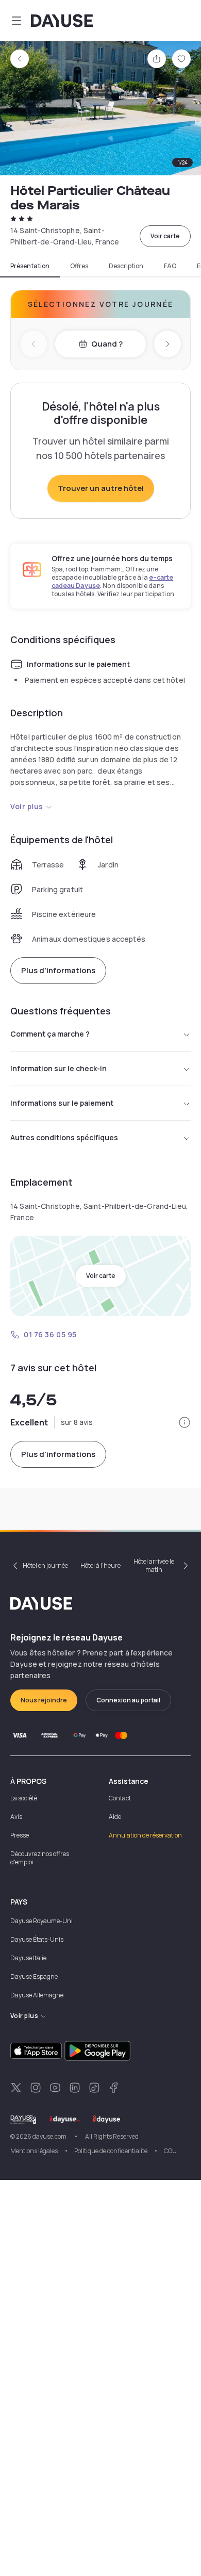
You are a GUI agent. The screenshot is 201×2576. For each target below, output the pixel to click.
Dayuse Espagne (34, 1976)
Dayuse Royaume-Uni (41, 1921)
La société (24, 1798)
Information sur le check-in (58, 1068)
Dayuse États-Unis (37, 1939)
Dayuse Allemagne (37, 1995)
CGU (170, 2151)
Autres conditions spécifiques (64, 1137)
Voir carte (165, 236)
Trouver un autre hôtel (101, 488)
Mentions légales (34, 2151)
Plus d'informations (58, 970)
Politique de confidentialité (111, 2151)
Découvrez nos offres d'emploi (40, 1858)
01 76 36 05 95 (50, 1334)
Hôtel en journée (45, 1565)
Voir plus (27, 806)
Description (126, 266)
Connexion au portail (128, 1700)
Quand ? (107, 344)
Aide (115, 1817)
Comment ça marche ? (50, 1034)
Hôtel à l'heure (100, 1565)
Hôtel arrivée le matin (154, 1565)
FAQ (170, 266)
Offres (79, 266)
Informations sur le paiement (62, 1103)
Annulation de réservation (145, 1835)
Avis (16, 1817)
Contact (120, 1798)
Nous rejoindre (44, 1700)
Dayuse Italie (28, 1958)
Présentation (30, 266)
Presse (20, 1835)
